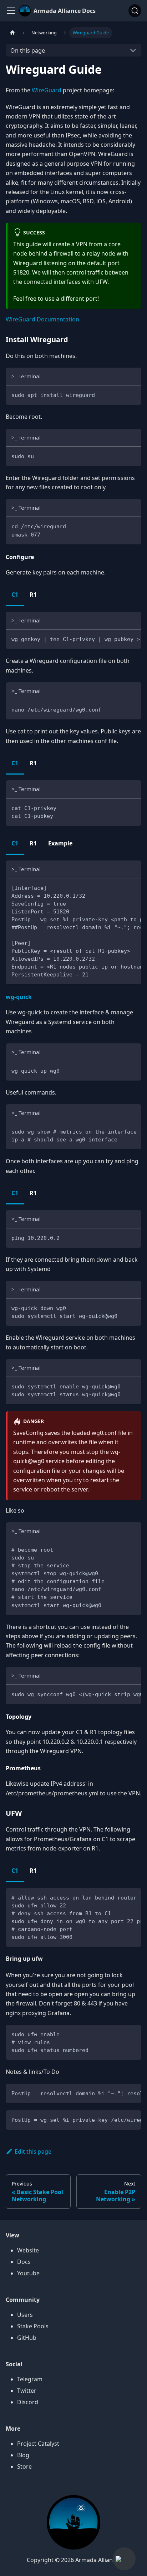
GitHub (27, 2338)
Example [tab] (60, 843)
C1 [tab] (15, 595)
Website (28, 2250)
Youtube (28, 2273)
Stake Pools (33, 2326)
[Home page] (12, 33)
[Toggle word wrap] (120, 639)
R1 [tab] (33, 595)
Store (24, 2466)
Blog (23, 2455)
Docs (24, 2262)
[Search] (135, 11)
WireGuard (47, 90)
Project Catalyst (38, 2444)
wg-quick (19, 997)
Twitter (27, 2391)
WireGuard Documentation (42, 319)
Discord (28, 2402)
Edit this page (33, 2151)
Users (25, 2315)
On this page (28, 50)
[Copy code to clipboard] (133, 394)
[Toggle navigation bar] (11, 11)
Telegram (30, 2379)
